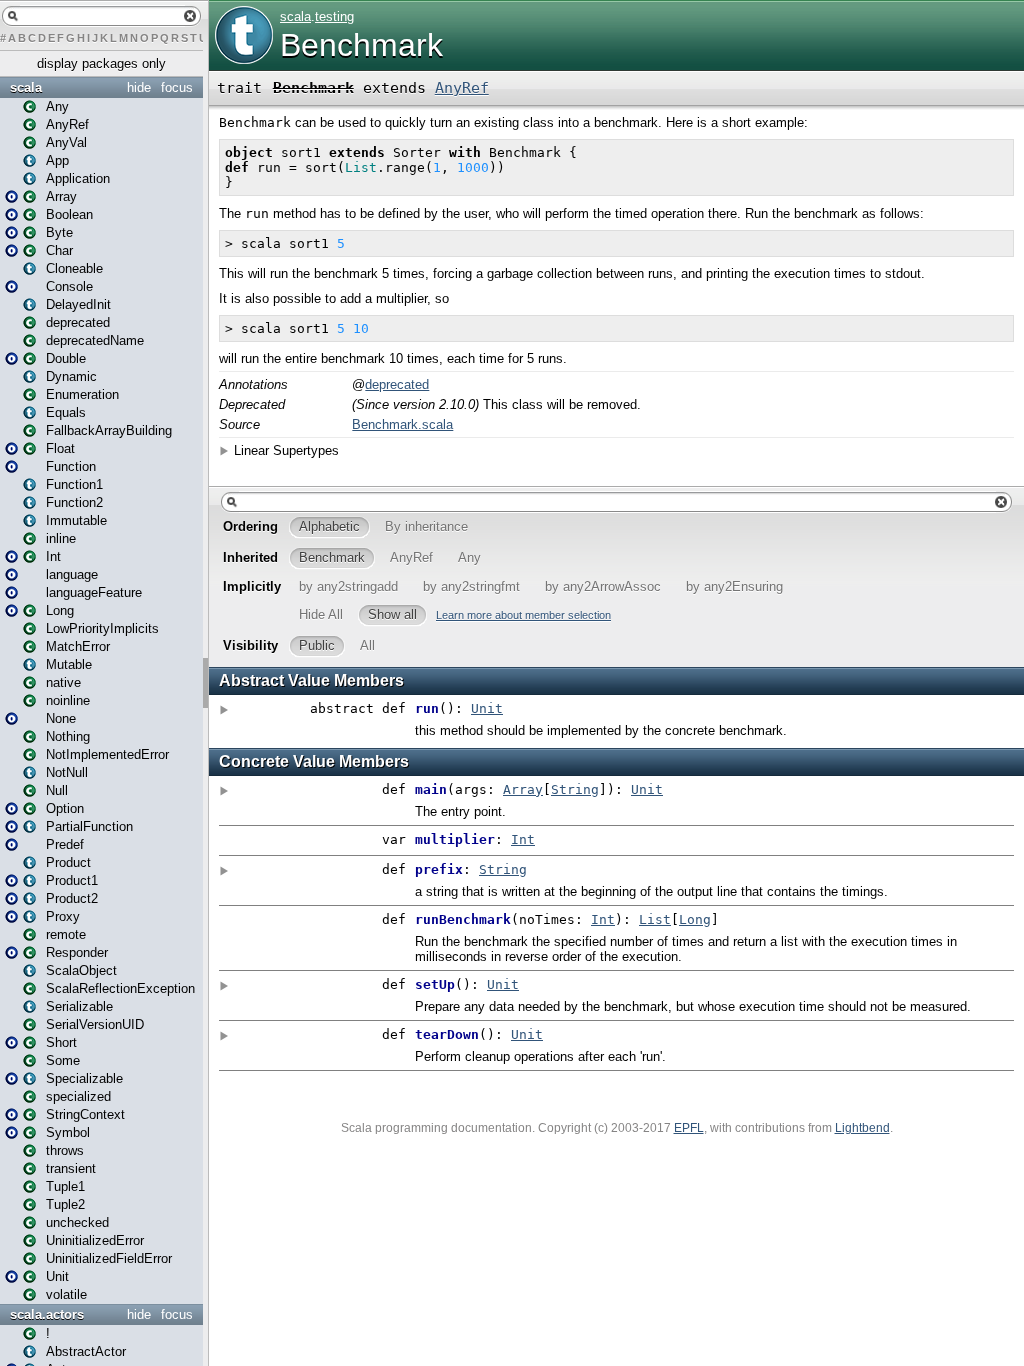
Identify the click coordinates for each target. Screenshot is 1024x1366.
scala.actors (47, 1314)
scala (26, 87)
